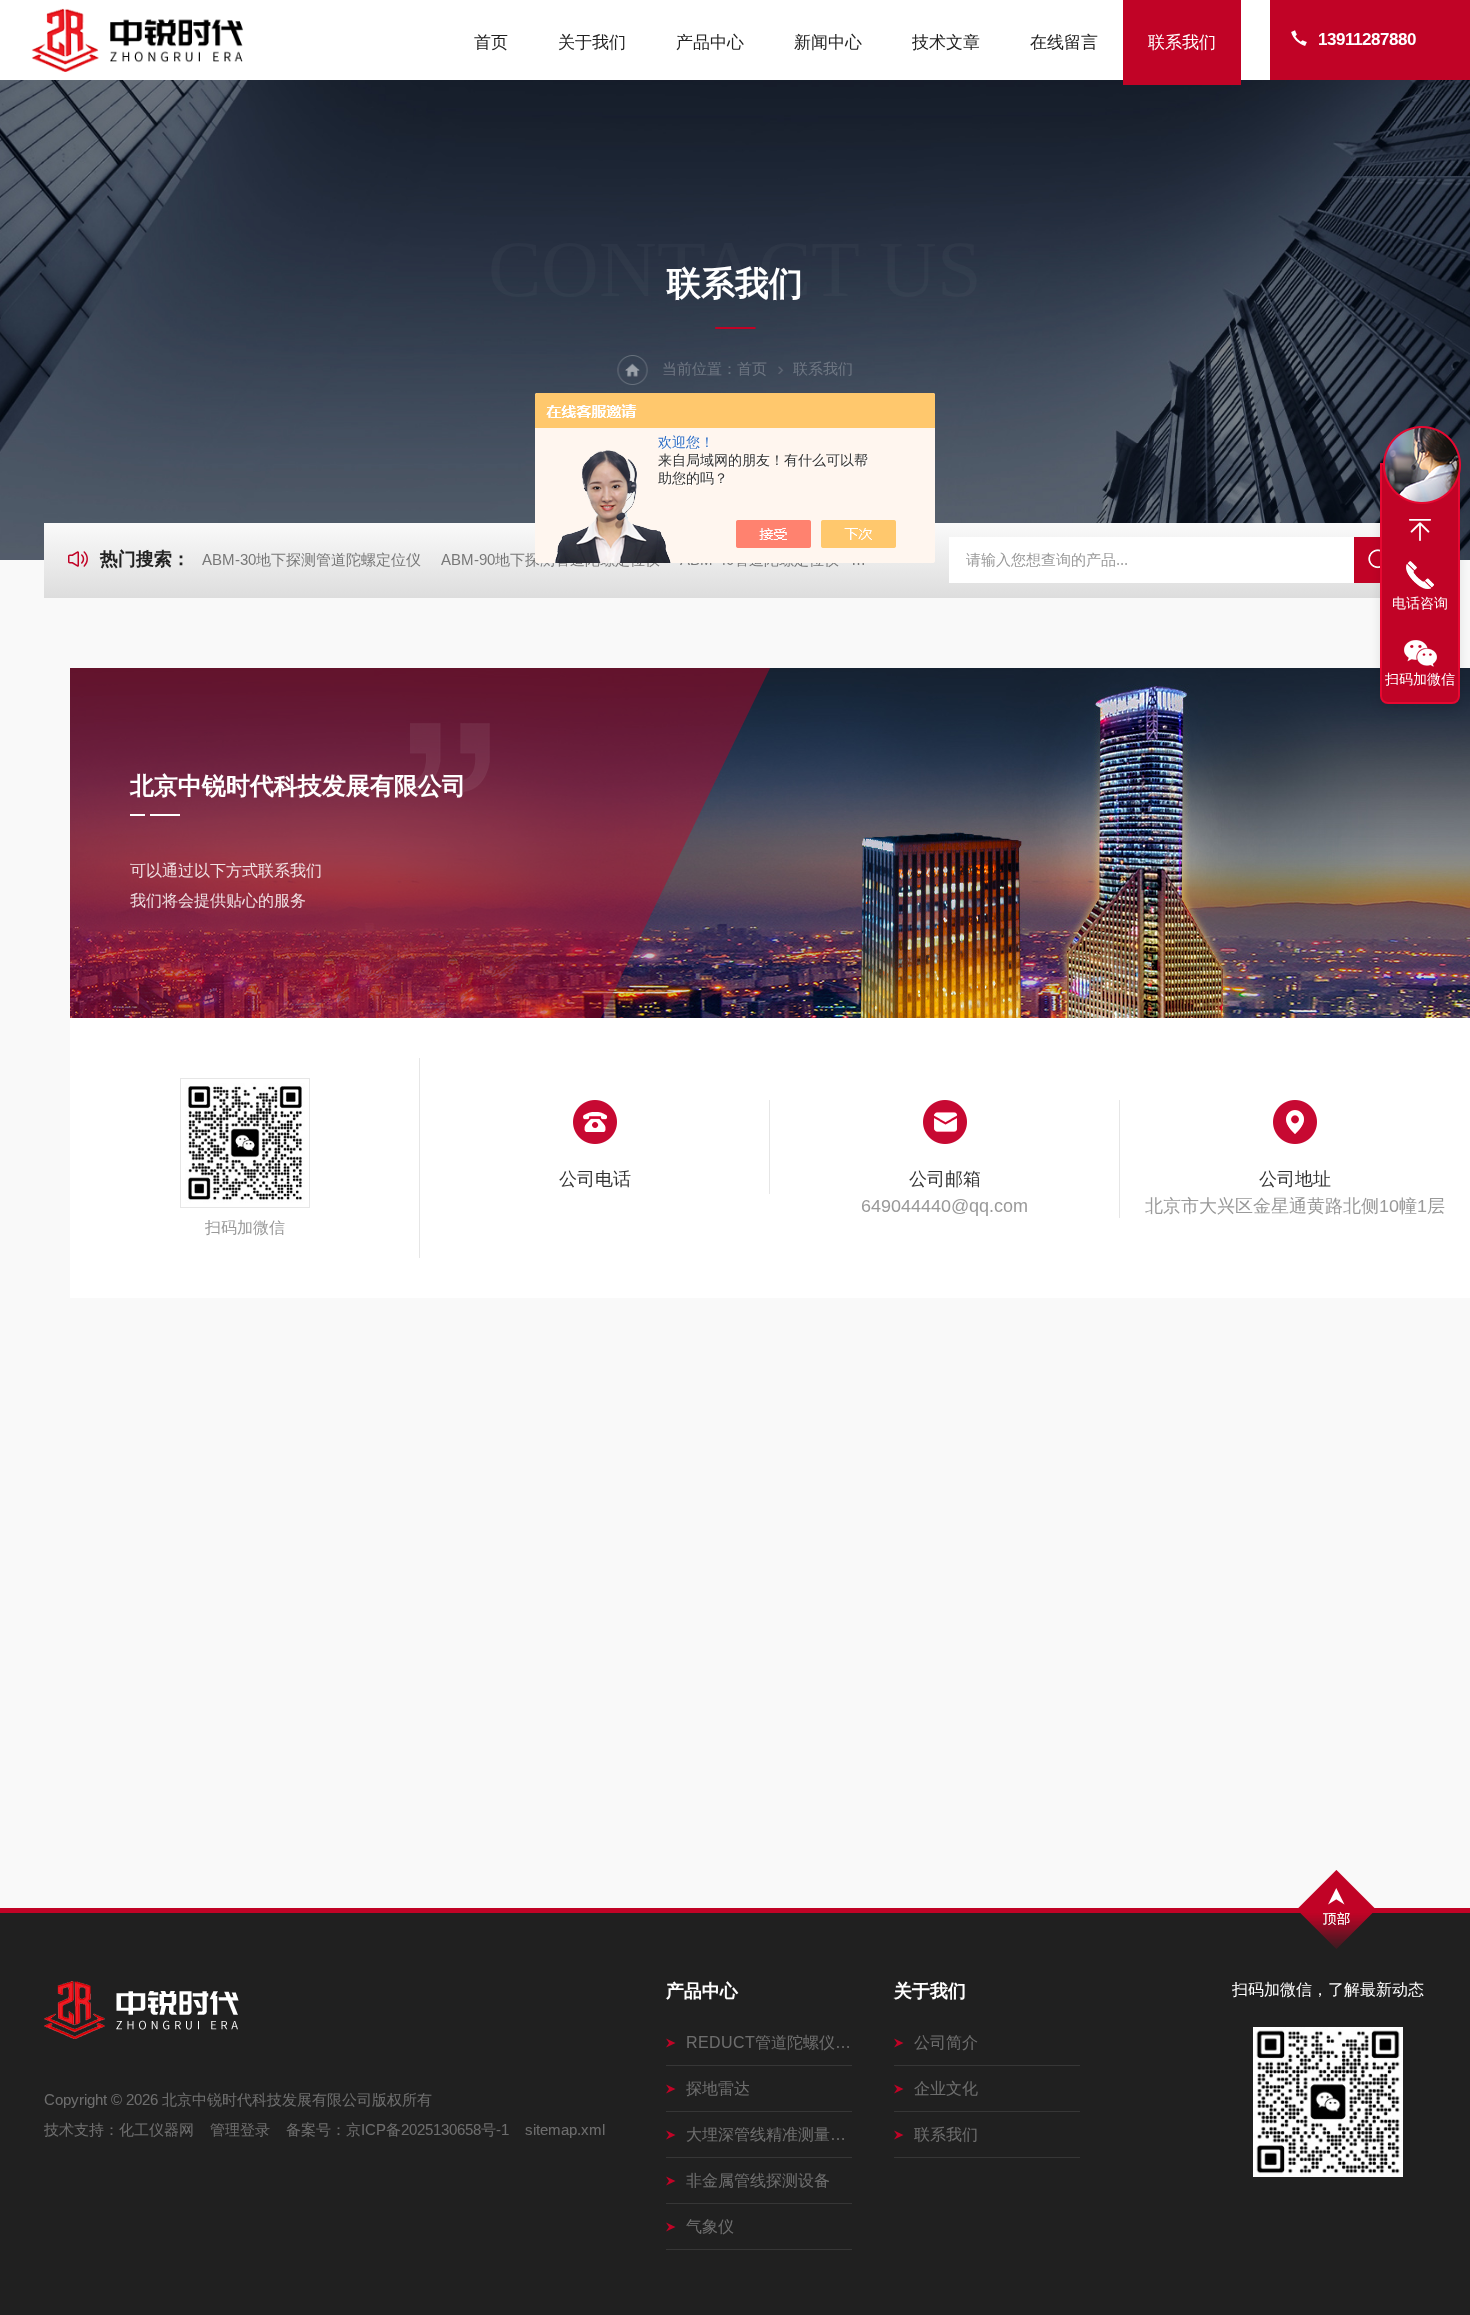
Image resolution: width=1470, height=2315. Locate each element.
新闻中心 (828, 42)
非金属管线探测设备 (758, 2180)
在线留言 (1064, 42)
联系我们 (1182, 42)
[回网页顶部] (1420, 530)
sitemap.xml (565, 2129)
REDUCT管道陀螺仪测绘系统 (769, 2042)
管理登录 (240, 2129)
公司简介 (946, 2042)
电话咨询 (1420, 603)
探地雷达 (718, 2088)
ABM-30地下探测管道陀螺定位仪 (311, 559)
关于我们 (592, 42)
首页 (491, 42)
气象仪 (710, 2226)
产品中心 (710, 42)
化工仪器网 (156, 2129)
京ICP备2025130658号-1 (427, 2129)
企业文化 (946, 2088)
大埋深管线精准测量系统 (769, 2134)
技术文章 (946, 42)
